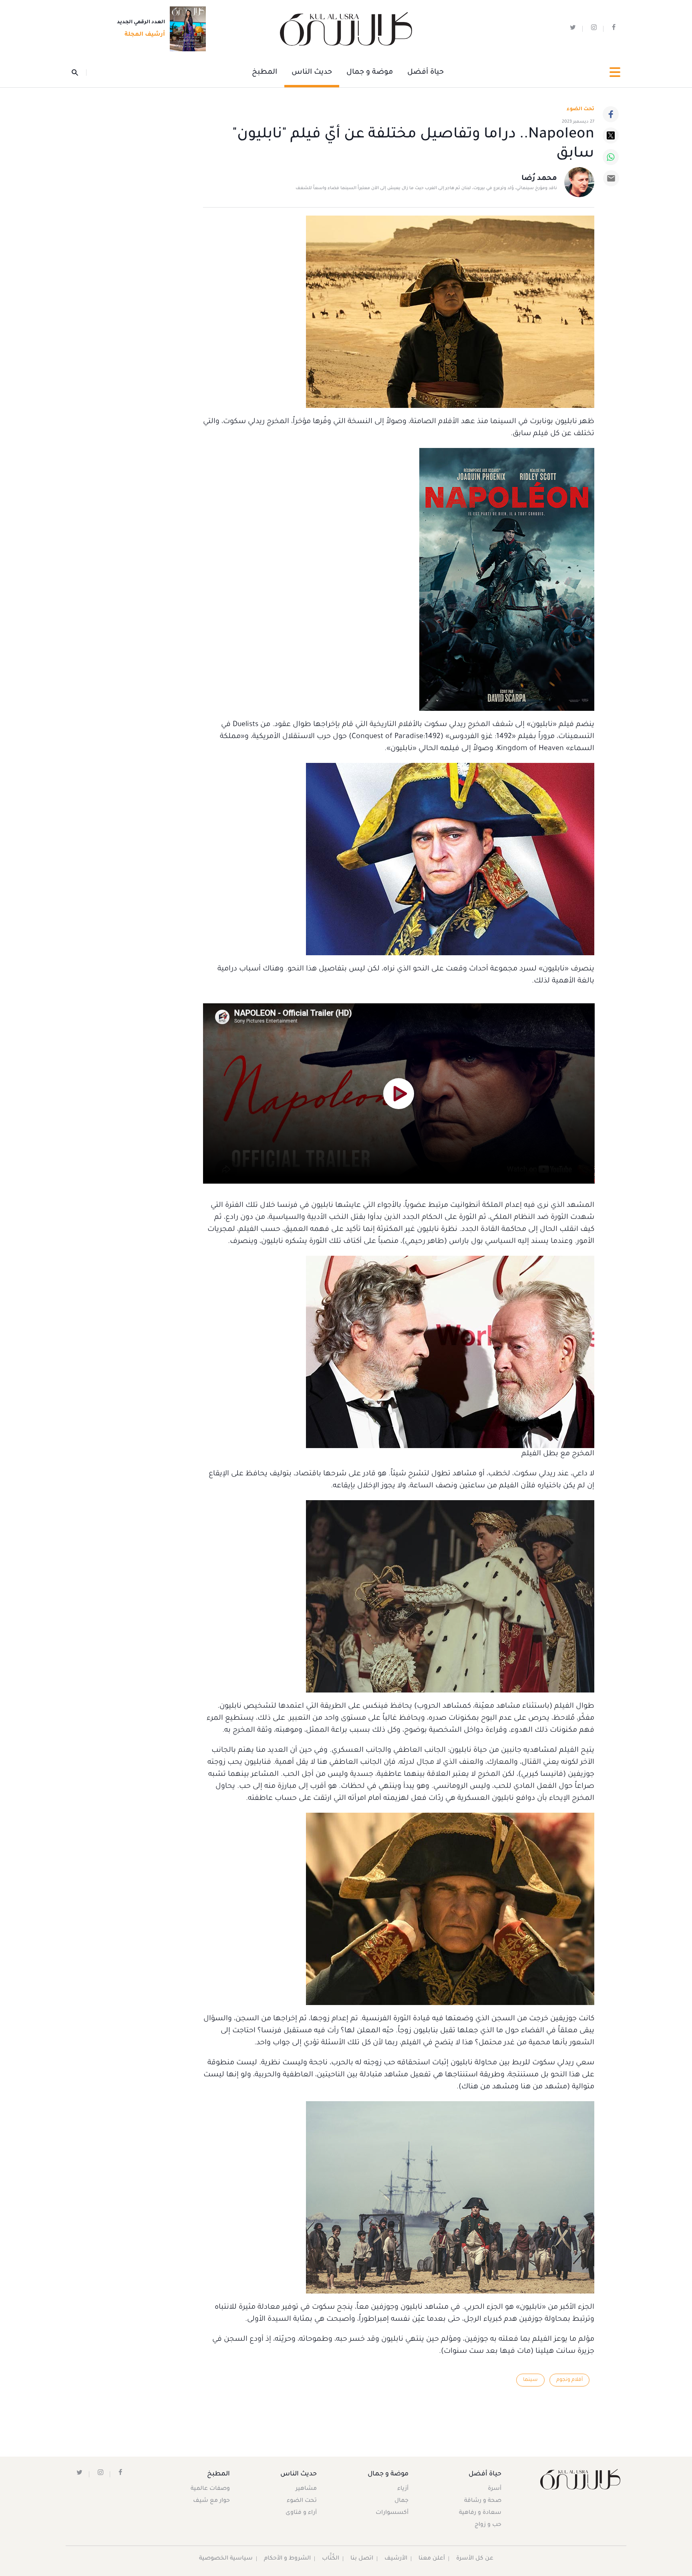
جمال (401, 2501)
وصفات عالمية (210, 2489)
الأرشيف (396, 2559)
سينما (530, 2380)
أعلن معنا (432, 2559)
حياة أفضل (425, 73)
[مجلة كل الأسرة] (580, 2479)
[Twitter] (611, 135)
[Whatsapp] (611, 157)
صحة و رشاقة (483, 2501)
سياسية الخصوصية (226, 2559)
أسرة (495, 2489)
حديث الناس (312, 73)
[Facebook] (611, 114)
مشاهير (306, 2489)
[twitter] (573, 29)
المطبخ (265, 73)
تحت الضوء (580, 109)
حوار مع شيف (211, 2501)
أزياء (403, 2489)
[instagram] (594, 29)
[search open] (79, 73)
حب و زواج (488, 2525)
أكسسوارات (392, 2513)
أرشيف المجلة (145, 35)
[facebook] (614, 29)
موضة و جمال (370, 73)
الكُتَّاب (331, 2559)
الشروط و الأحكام (287, 2559)
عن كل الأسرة (475, 2559)
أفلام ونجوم (569, 2380)
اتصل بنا (362, 2559)
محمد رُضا (539, 179)
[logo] (346, 29)
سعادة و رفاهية (480, 2513)
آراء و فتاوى (301, 2513)
